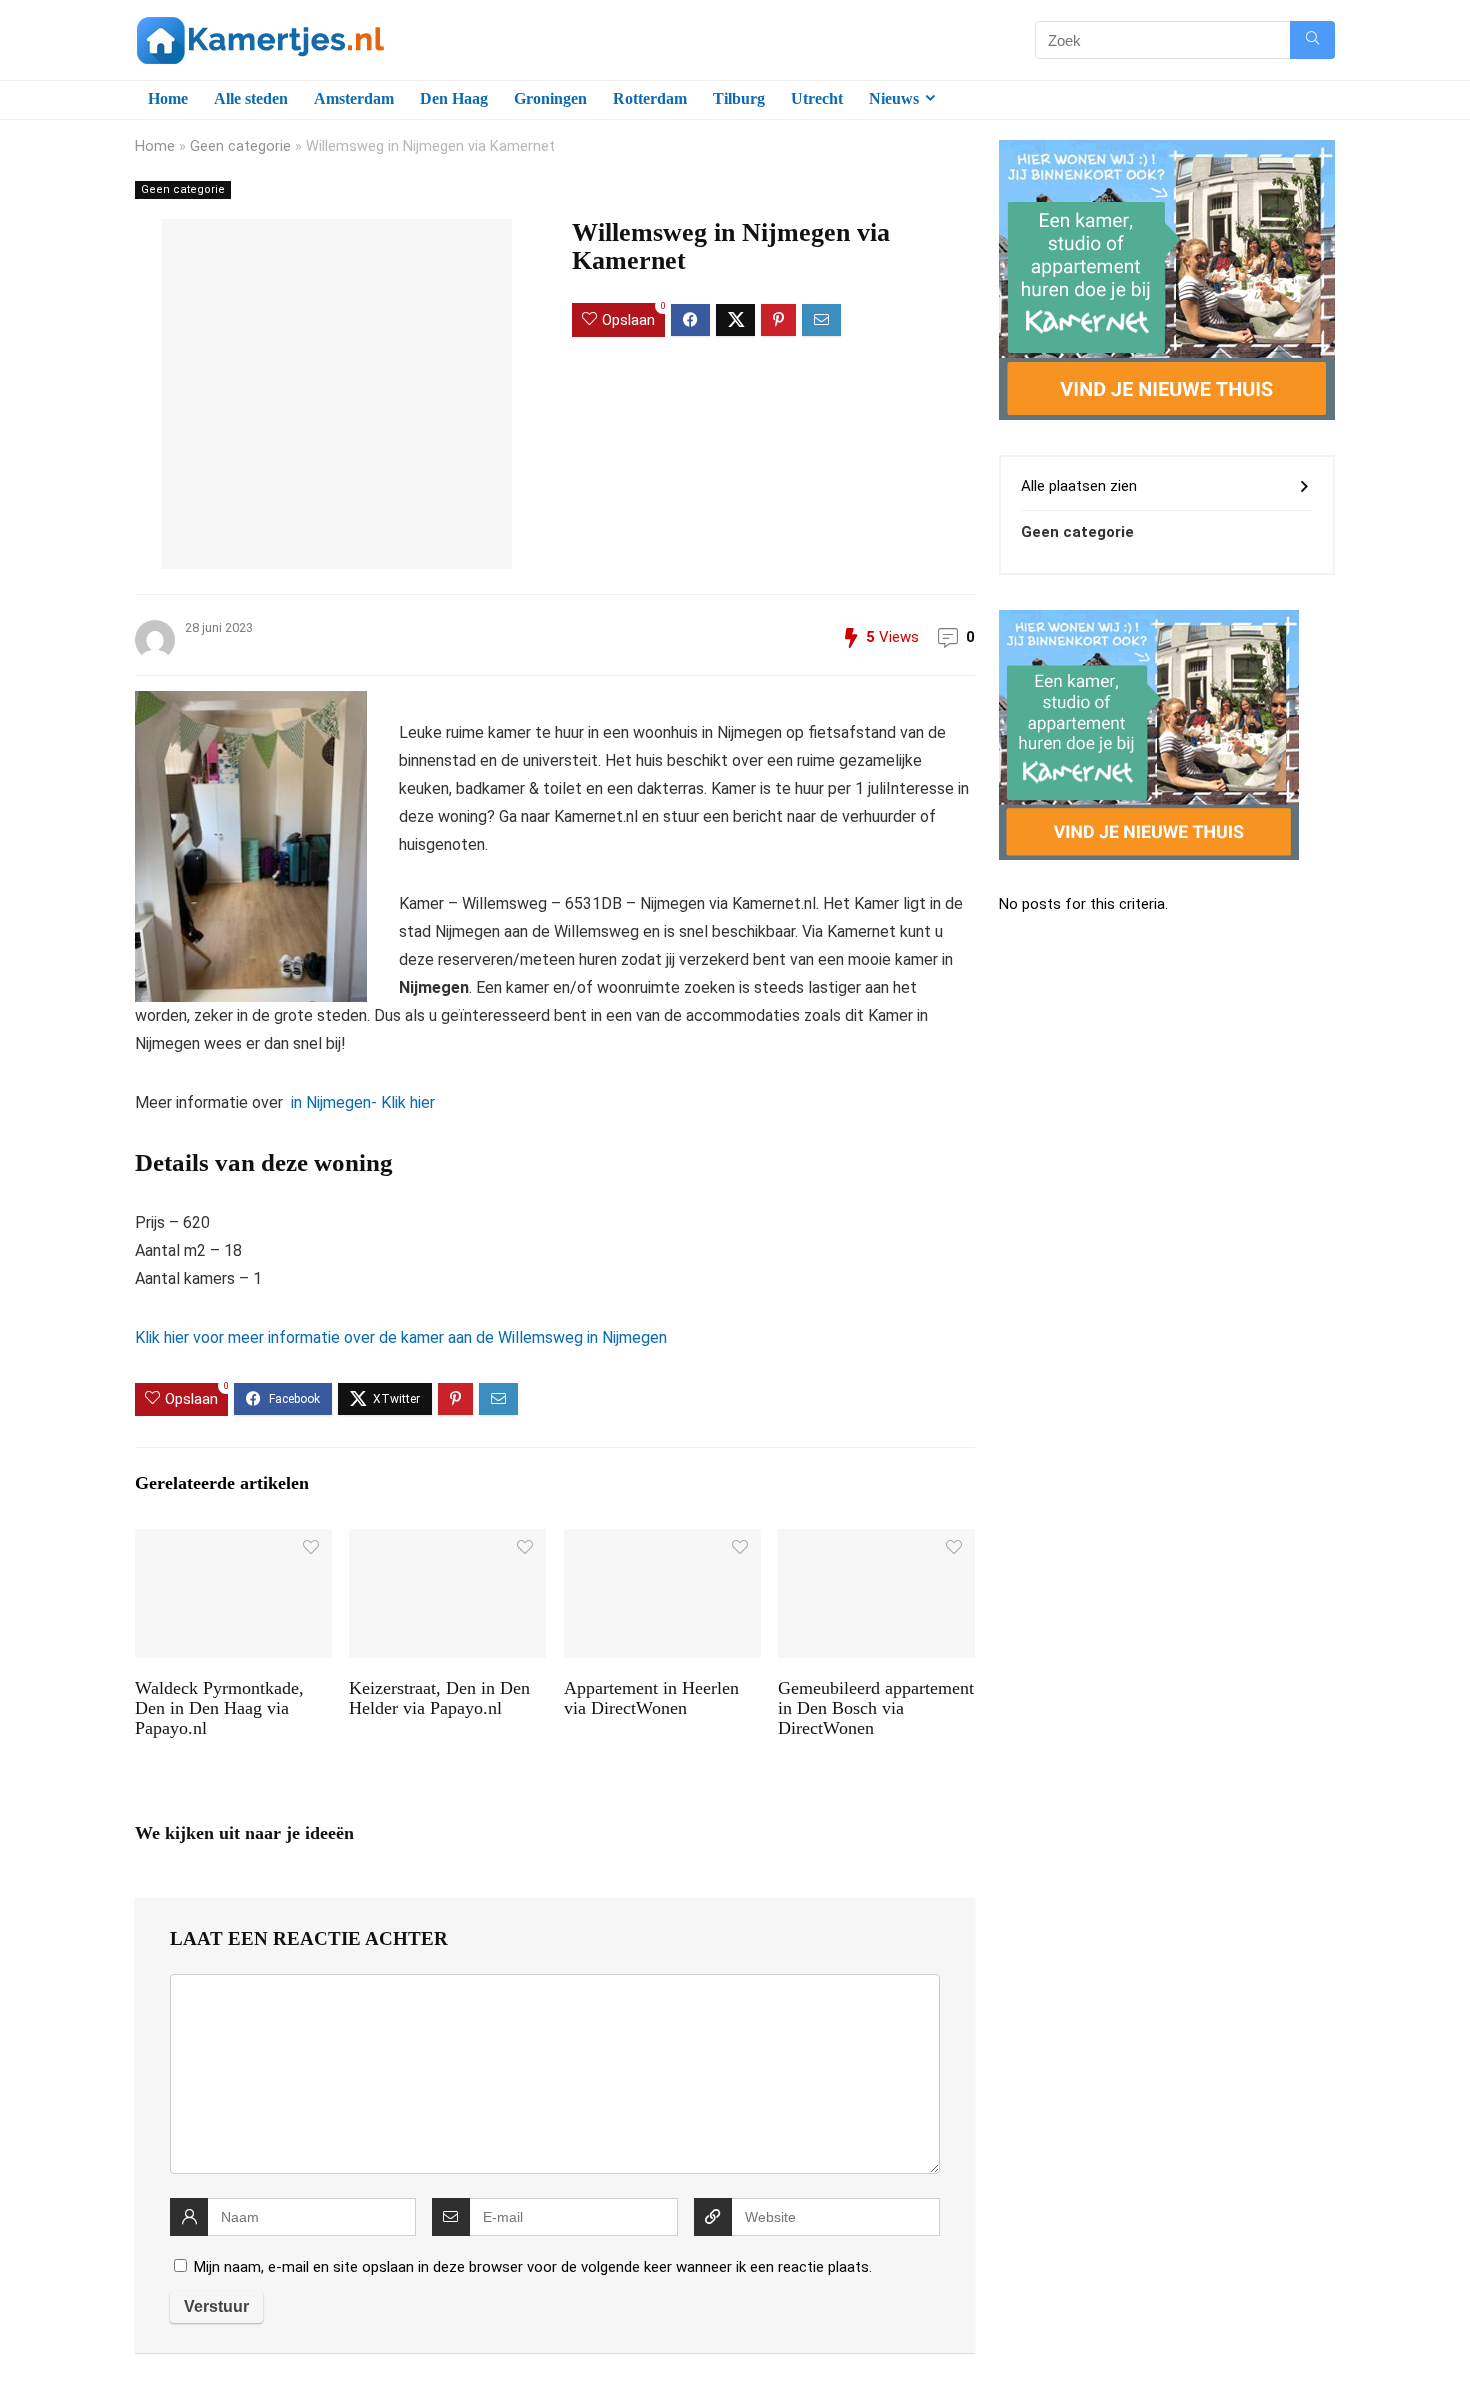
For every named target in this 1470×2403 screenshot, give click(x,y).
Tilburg (739, 98)
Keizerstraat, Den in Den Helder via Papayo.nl (439, 1698)
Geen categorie (240, 146)
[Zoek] (1312, 40)
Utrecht (817, 98)
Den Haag (454, 98)
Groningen (550, 98)
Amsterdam (354, 98)
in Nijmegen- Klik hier (361, 1102)
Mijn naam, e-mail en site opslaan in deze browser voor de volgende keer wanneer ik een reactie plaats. (533, 2267)
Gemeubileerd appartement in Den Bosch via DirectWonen (876, 1708)
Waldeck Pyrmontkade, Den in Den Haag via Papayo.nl (219, 1708)
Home (168, 98)
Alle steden (251, 98)
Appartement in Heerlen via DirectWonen (651, 1698)
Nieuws (894, 98)
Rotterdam (650, 98)
